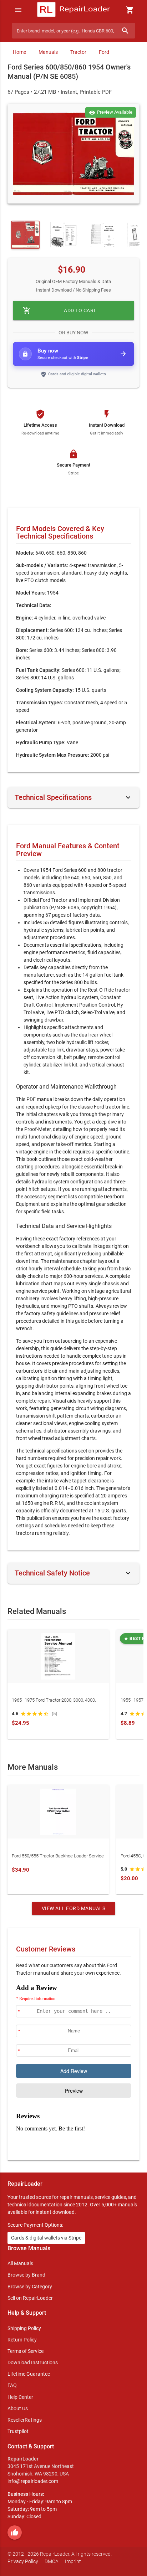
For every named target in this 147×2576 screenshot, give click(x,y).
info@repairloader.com (33, 2481)
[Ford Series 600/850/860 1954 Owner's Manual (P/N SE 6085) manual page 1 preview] (74, 154)
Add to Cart (60, 310)
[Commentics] (74, 2067)
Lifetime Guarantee (29, 2374)
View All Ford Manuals (74, 1908)
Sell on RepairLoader (30, 2298)
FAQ (12, 2385)
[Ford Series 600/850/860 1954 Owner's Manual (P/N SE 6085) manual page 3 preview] (102, 235)
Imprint (73, 2561)
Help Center (20, 2397)
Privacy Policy (23, 2561)
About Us (18, 2408)
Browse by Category (30, 2287)
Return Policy (22, 2340)
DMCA (52, 2561)
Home (19, 52)
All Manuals (20, 2263)
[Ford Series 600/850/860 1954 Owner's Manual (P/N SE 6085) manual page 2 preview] (64, 235)
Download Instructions (33, 2362)
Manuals (48, 52)
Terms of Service (26, 2351)
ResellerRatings (25, 2420)
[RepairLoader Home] (73, 10)
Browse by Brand (26, 2275)
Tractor (78, 52)
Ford (104, 52)
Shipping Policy (24, 2328)
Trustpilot (18, 2431)
